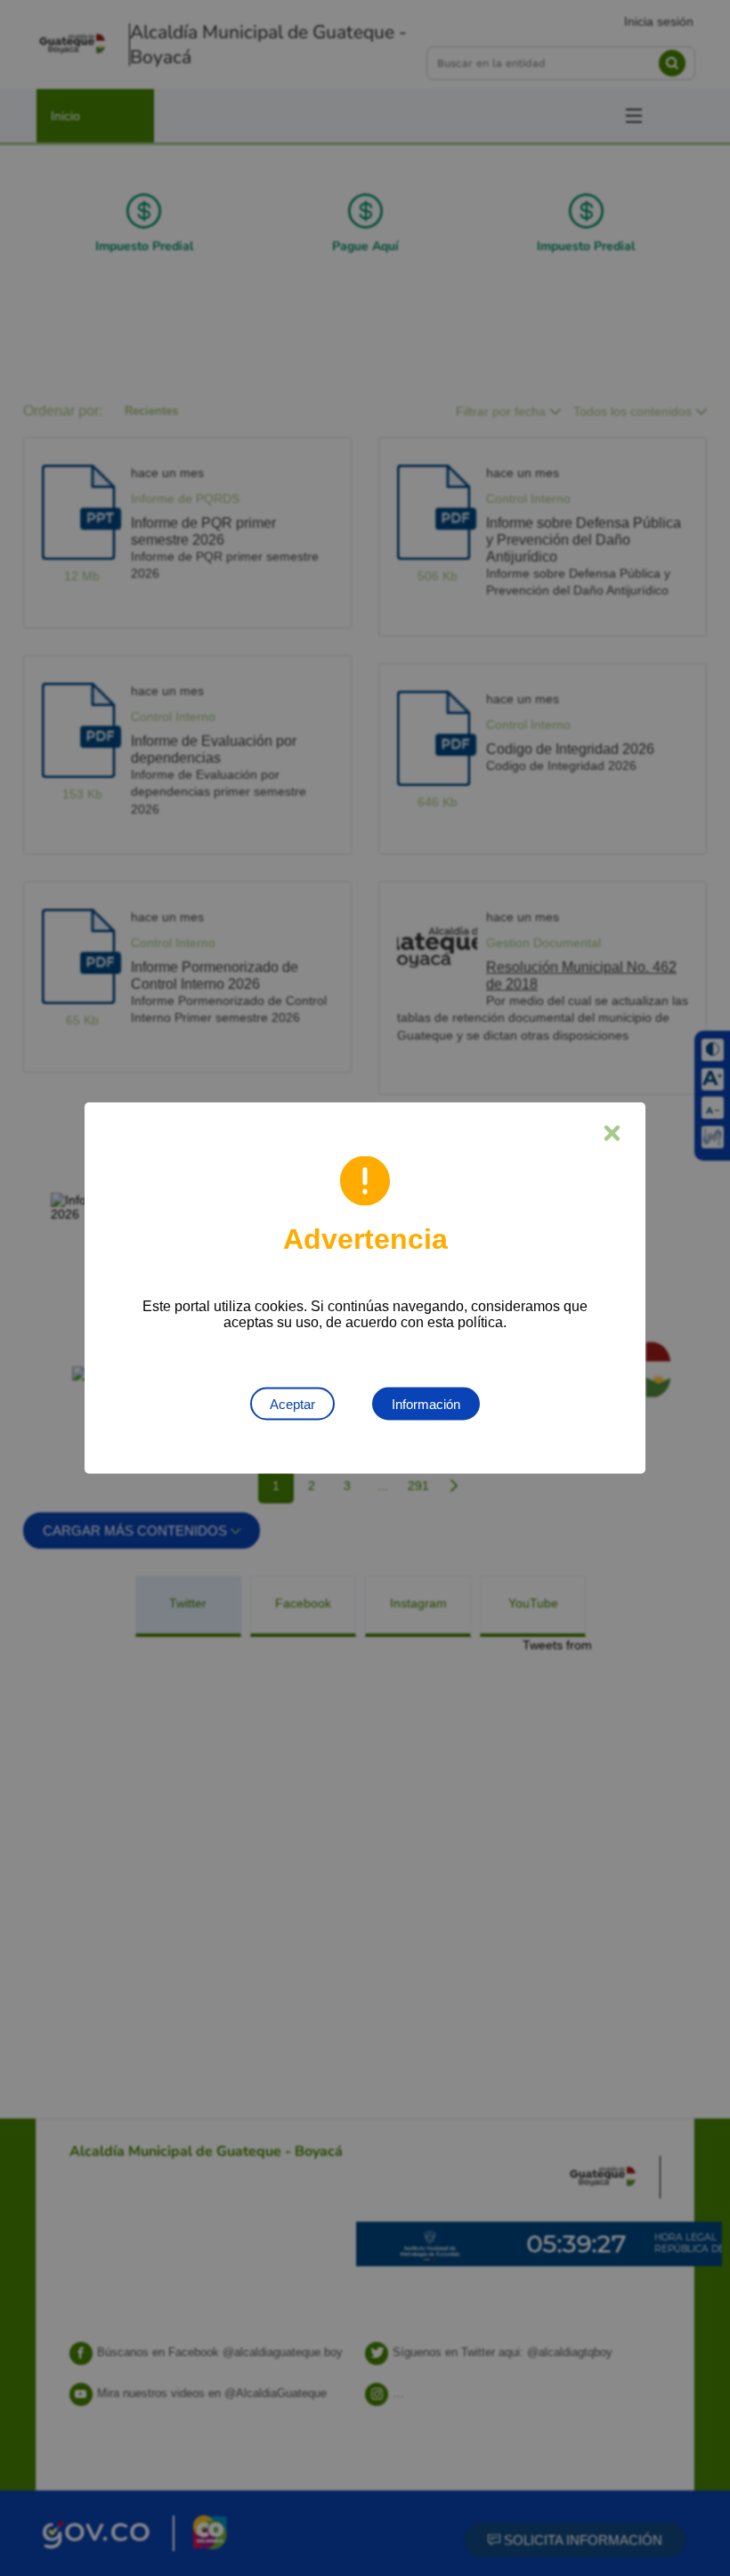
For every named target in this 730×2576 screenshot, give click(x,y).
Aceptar (292, 1404)
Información (426, 1404)
